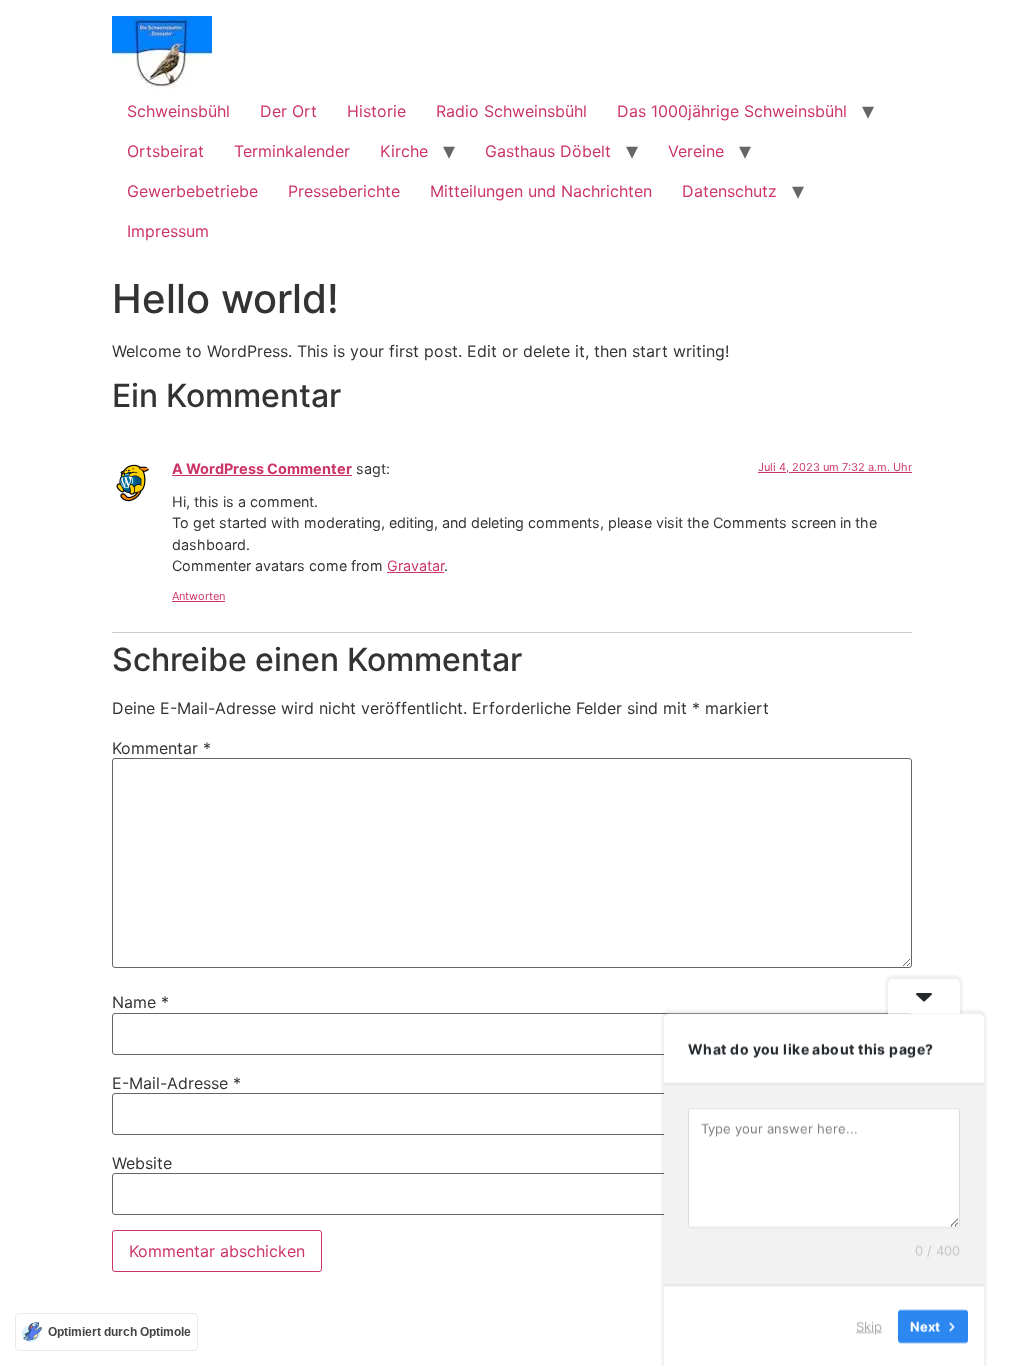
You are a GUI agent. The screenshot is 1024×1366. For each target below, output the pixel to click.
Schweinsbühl (178, 111)
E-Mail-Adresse (176, 1083)
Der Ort (288, 111)
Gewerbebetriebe (192, 191)
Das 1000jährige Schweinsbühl (732, 111)
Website (142, 1163)
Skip (869, 1325)
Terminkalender (292, 151)
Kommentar (161, 748)
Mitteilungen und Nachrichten (541, 191)
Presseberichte (344, 191)
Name (140, 1002)
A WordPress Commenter (262, 468)
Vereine (696, 151)
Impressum (168, 231)
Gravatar (415, 565)
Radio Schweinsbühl (511, 111)
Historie (376, 111)
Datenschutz (729, 191)
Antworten (198, 596)
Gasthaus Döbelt (548, 151)
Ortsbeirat (165, 151)
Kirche (404, 151)
